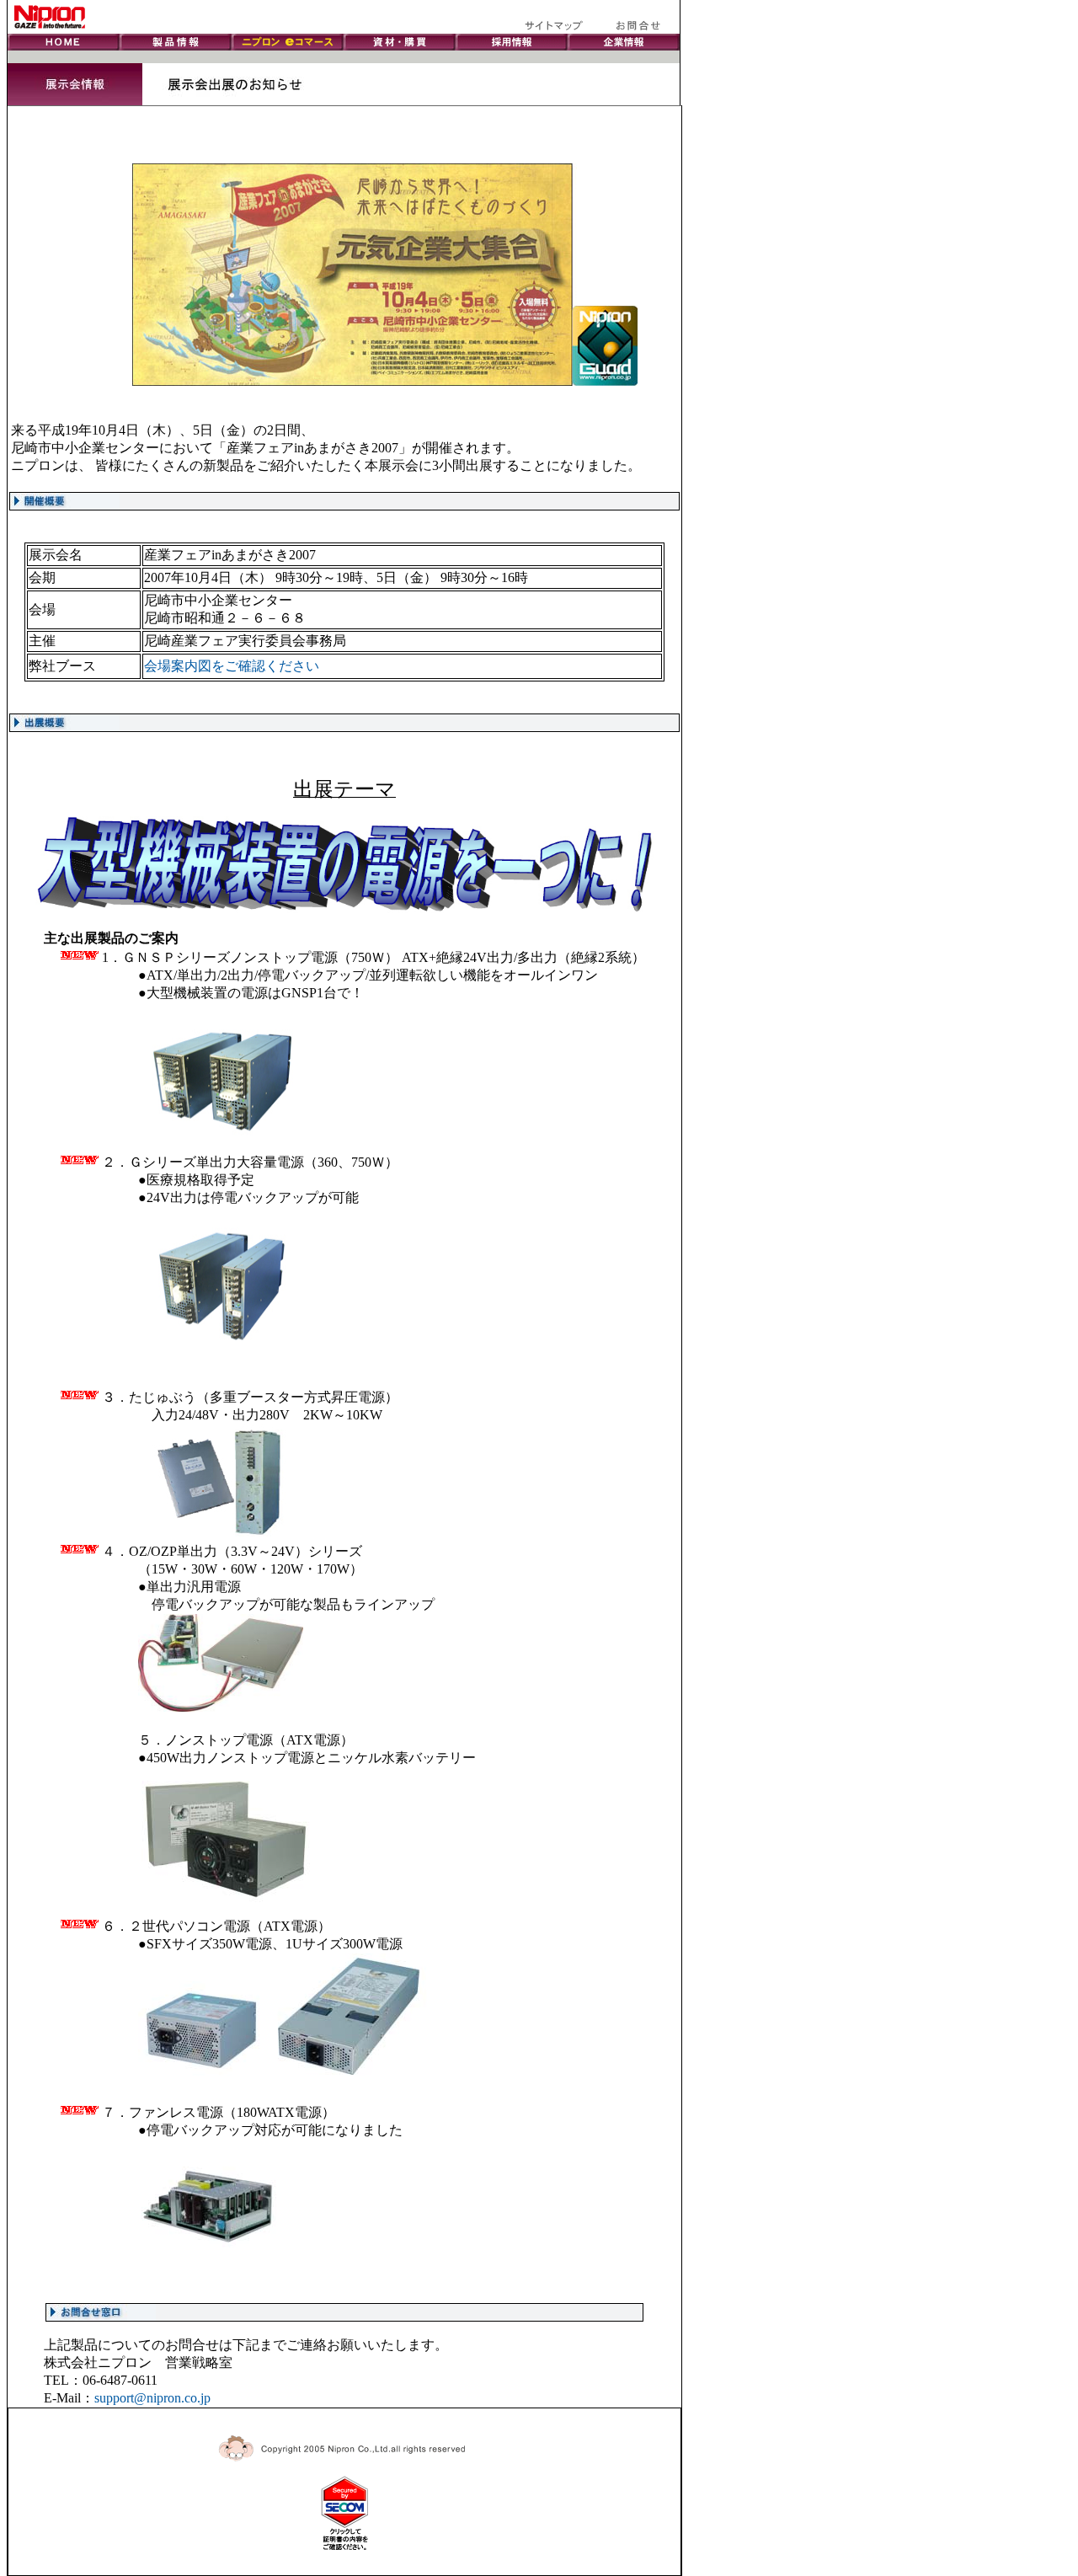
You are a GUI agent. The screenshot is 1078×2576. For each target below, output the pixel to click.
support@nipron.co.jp (152, 2398)
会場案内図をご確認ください (232, 666)
